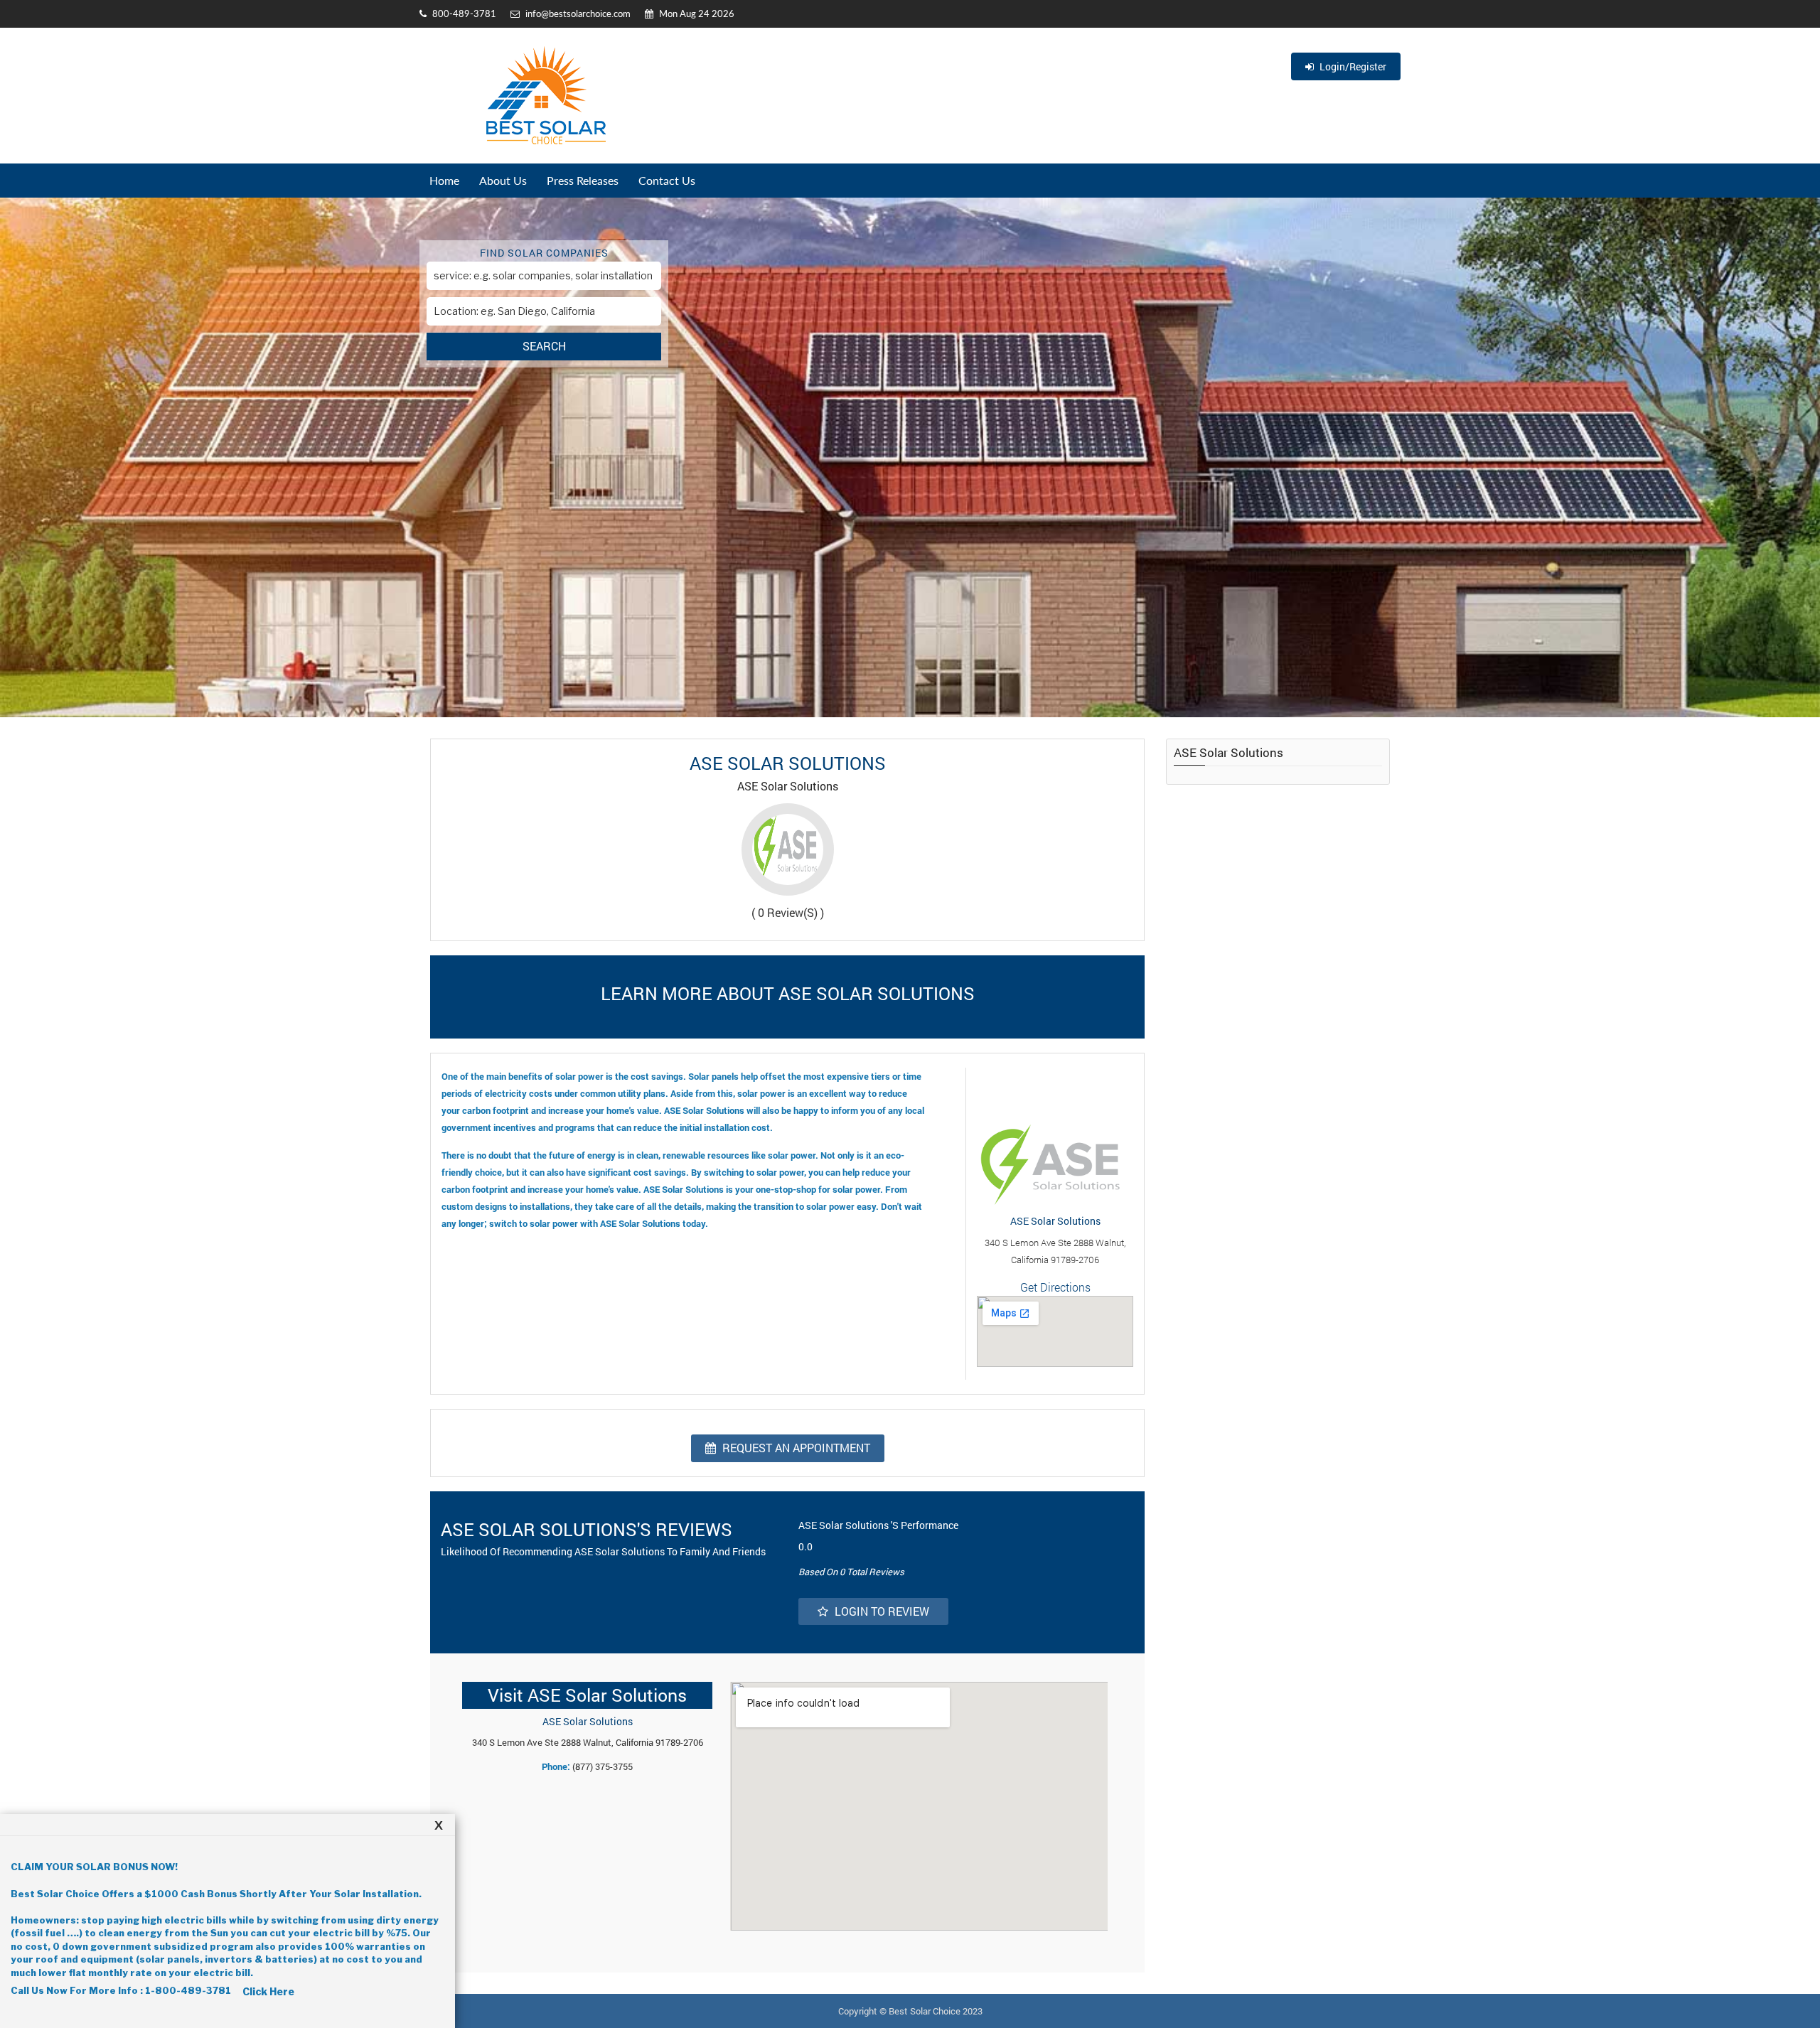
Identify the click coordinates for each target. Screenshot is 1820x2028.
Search (544, 346)
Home (444, 180)
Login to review (880, 1611)
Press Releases (583, 180)
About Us (503, 180)
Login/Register (1352, 66)
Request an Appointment (795, 1448)
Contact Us (667, 180)
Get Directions (1055, 1287)
